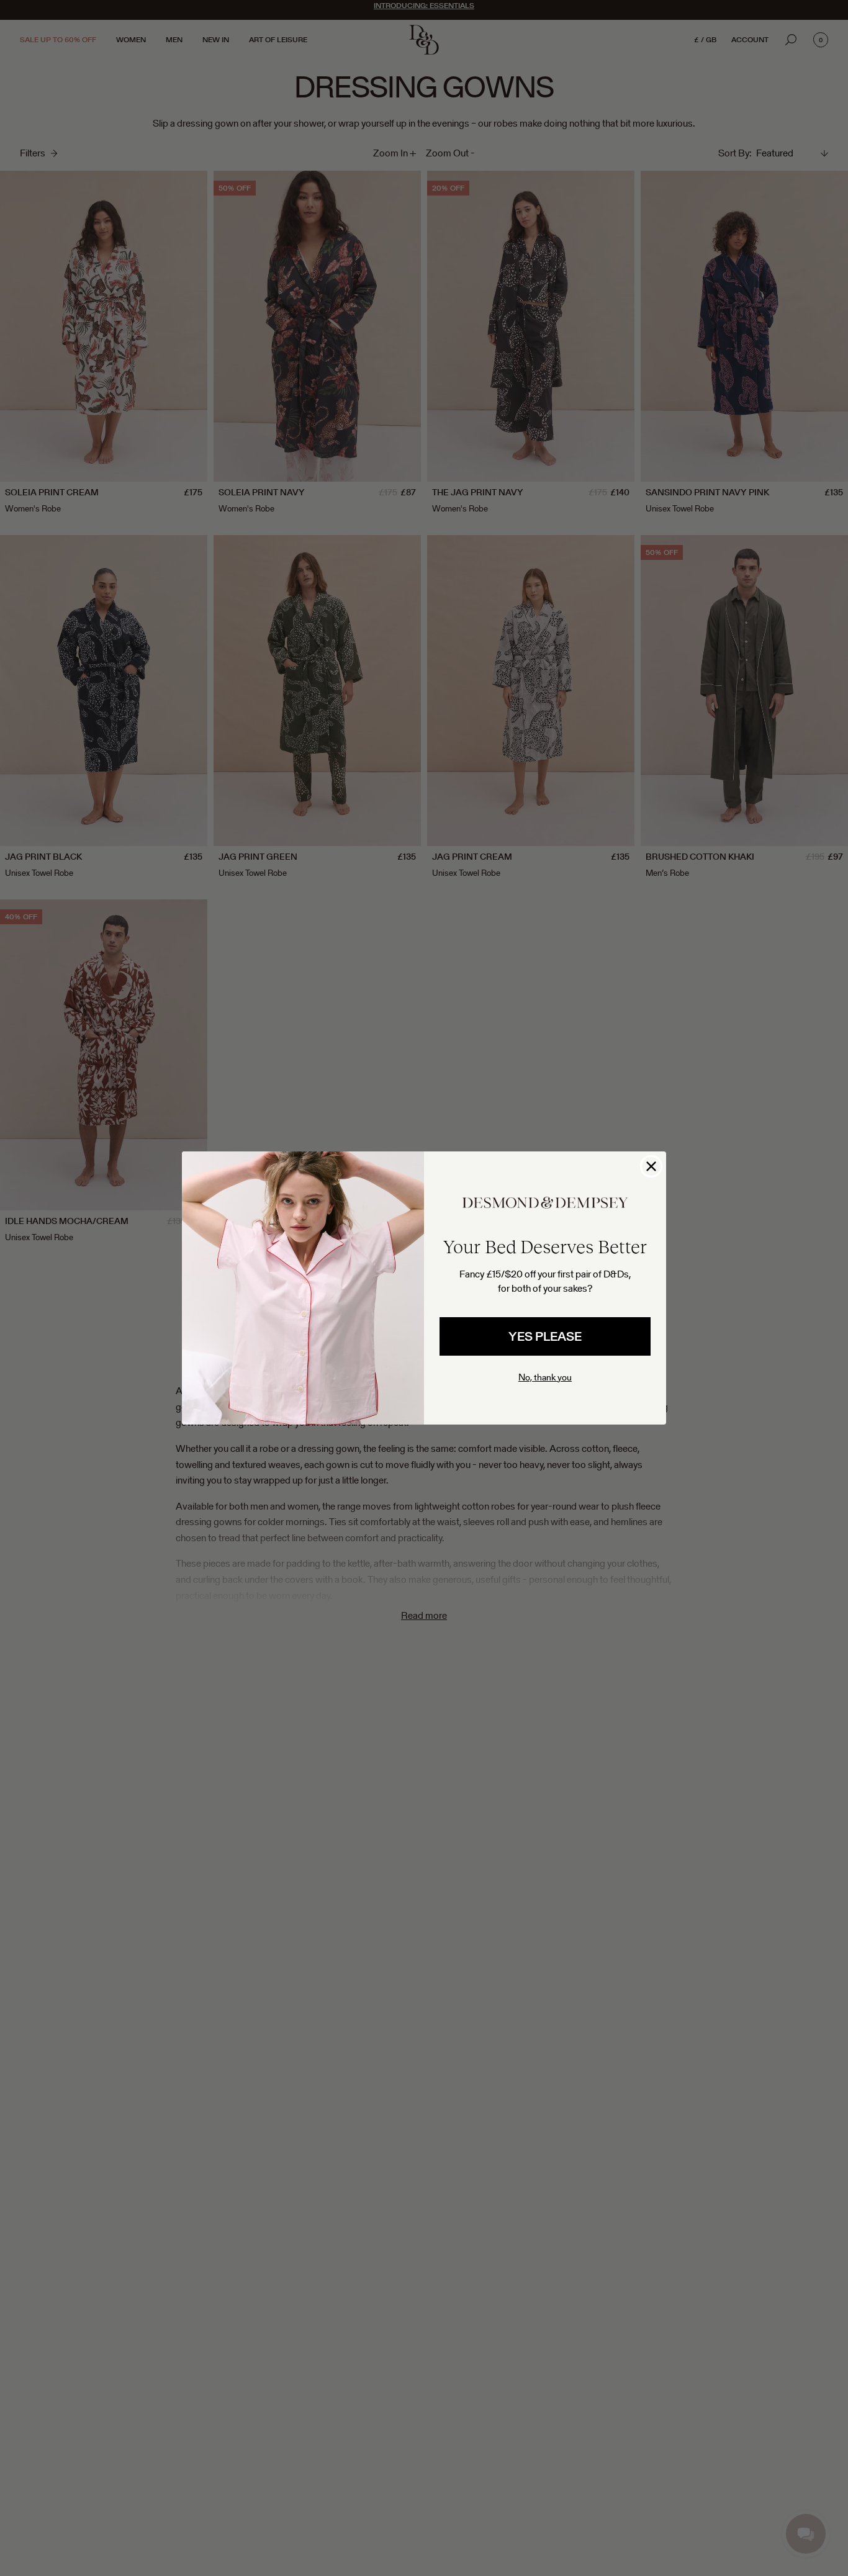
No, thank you (545, 1377)
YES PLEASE (545, 1336)
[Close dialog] (651, 1166)
